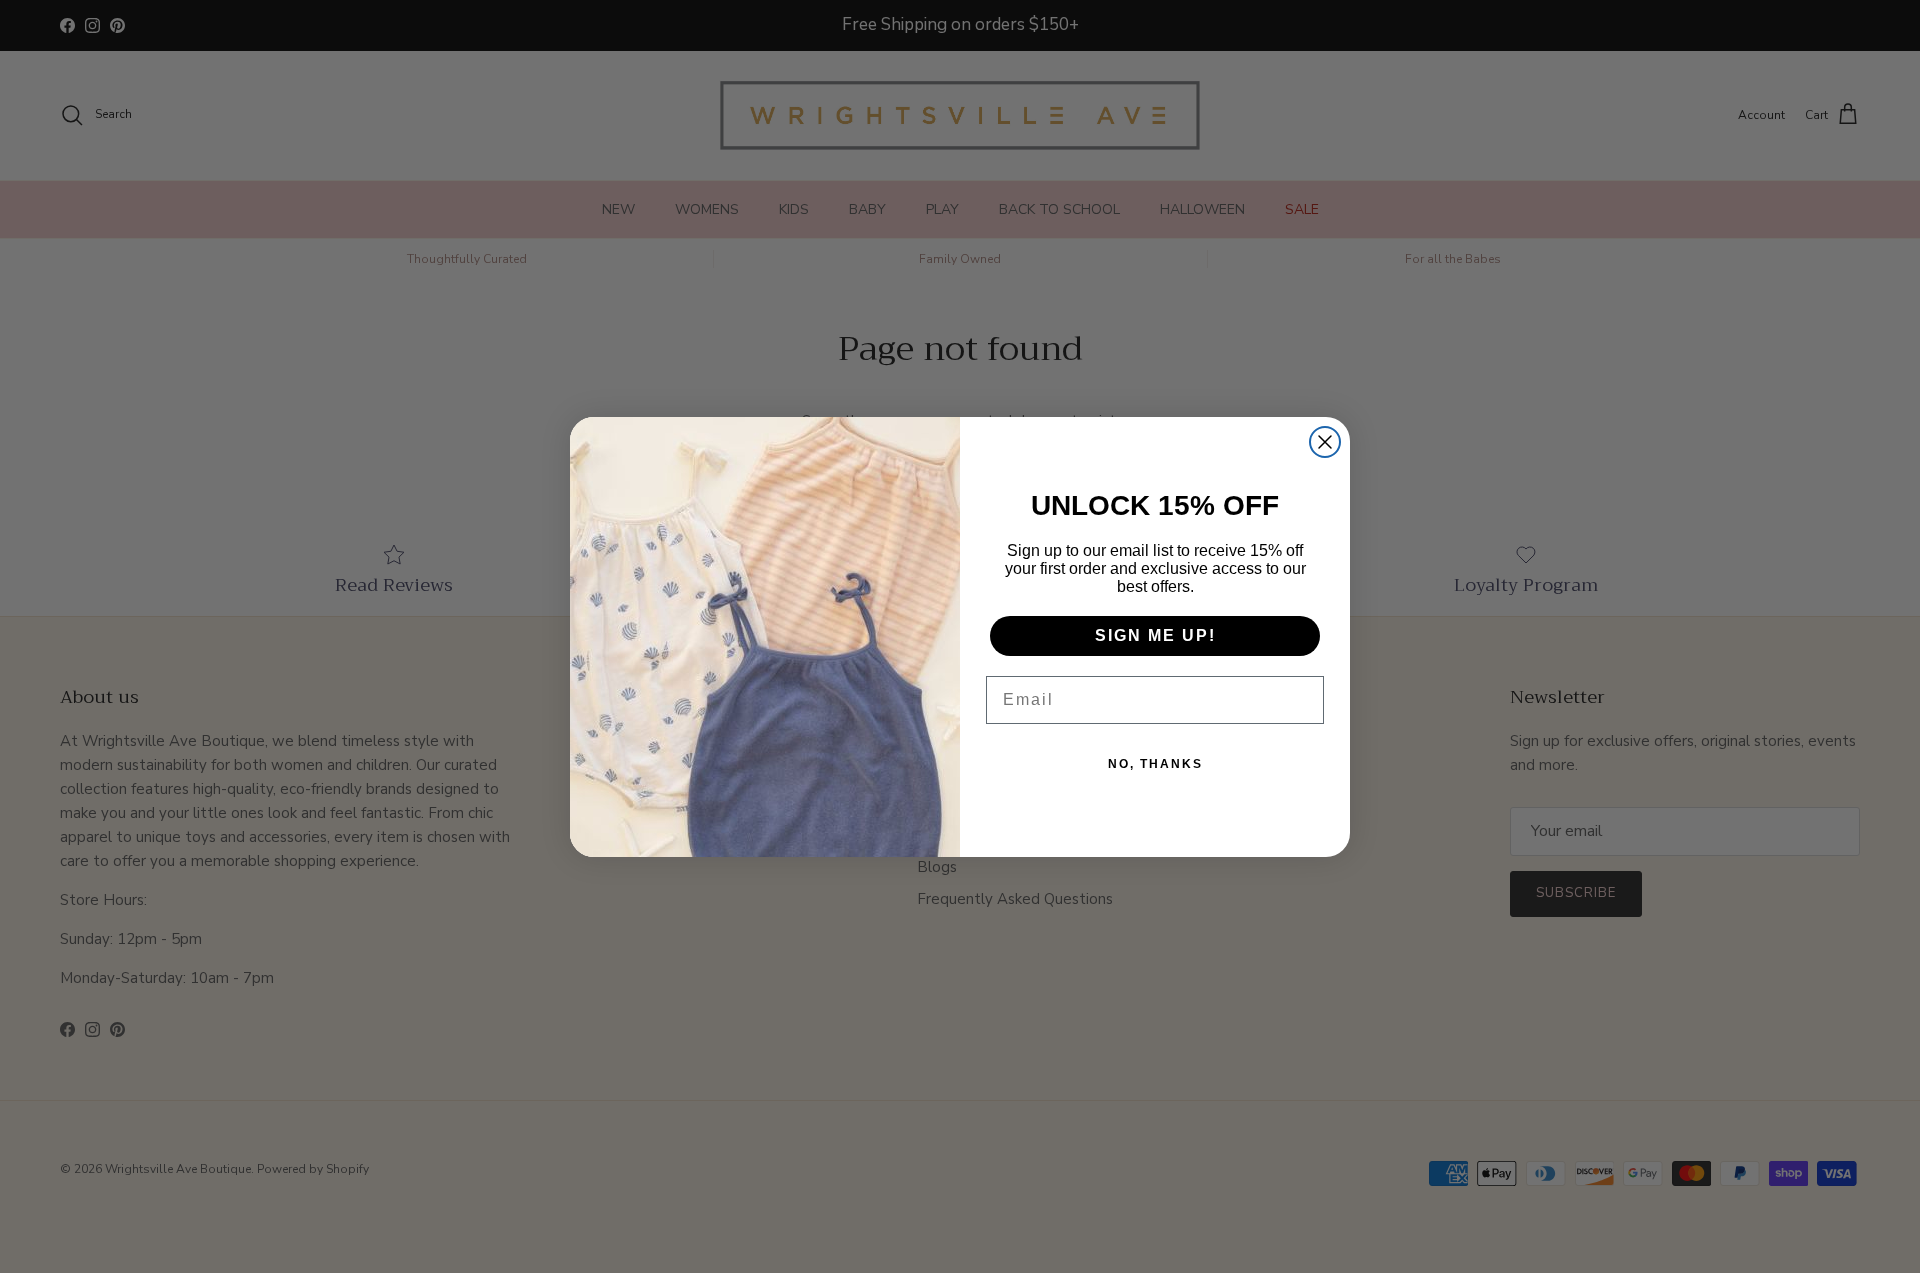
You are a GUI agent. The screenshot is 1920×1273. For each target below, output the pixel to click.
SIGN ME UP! (1155, 635)
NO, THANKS (1155, 764)
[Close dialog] (1325, 442)
